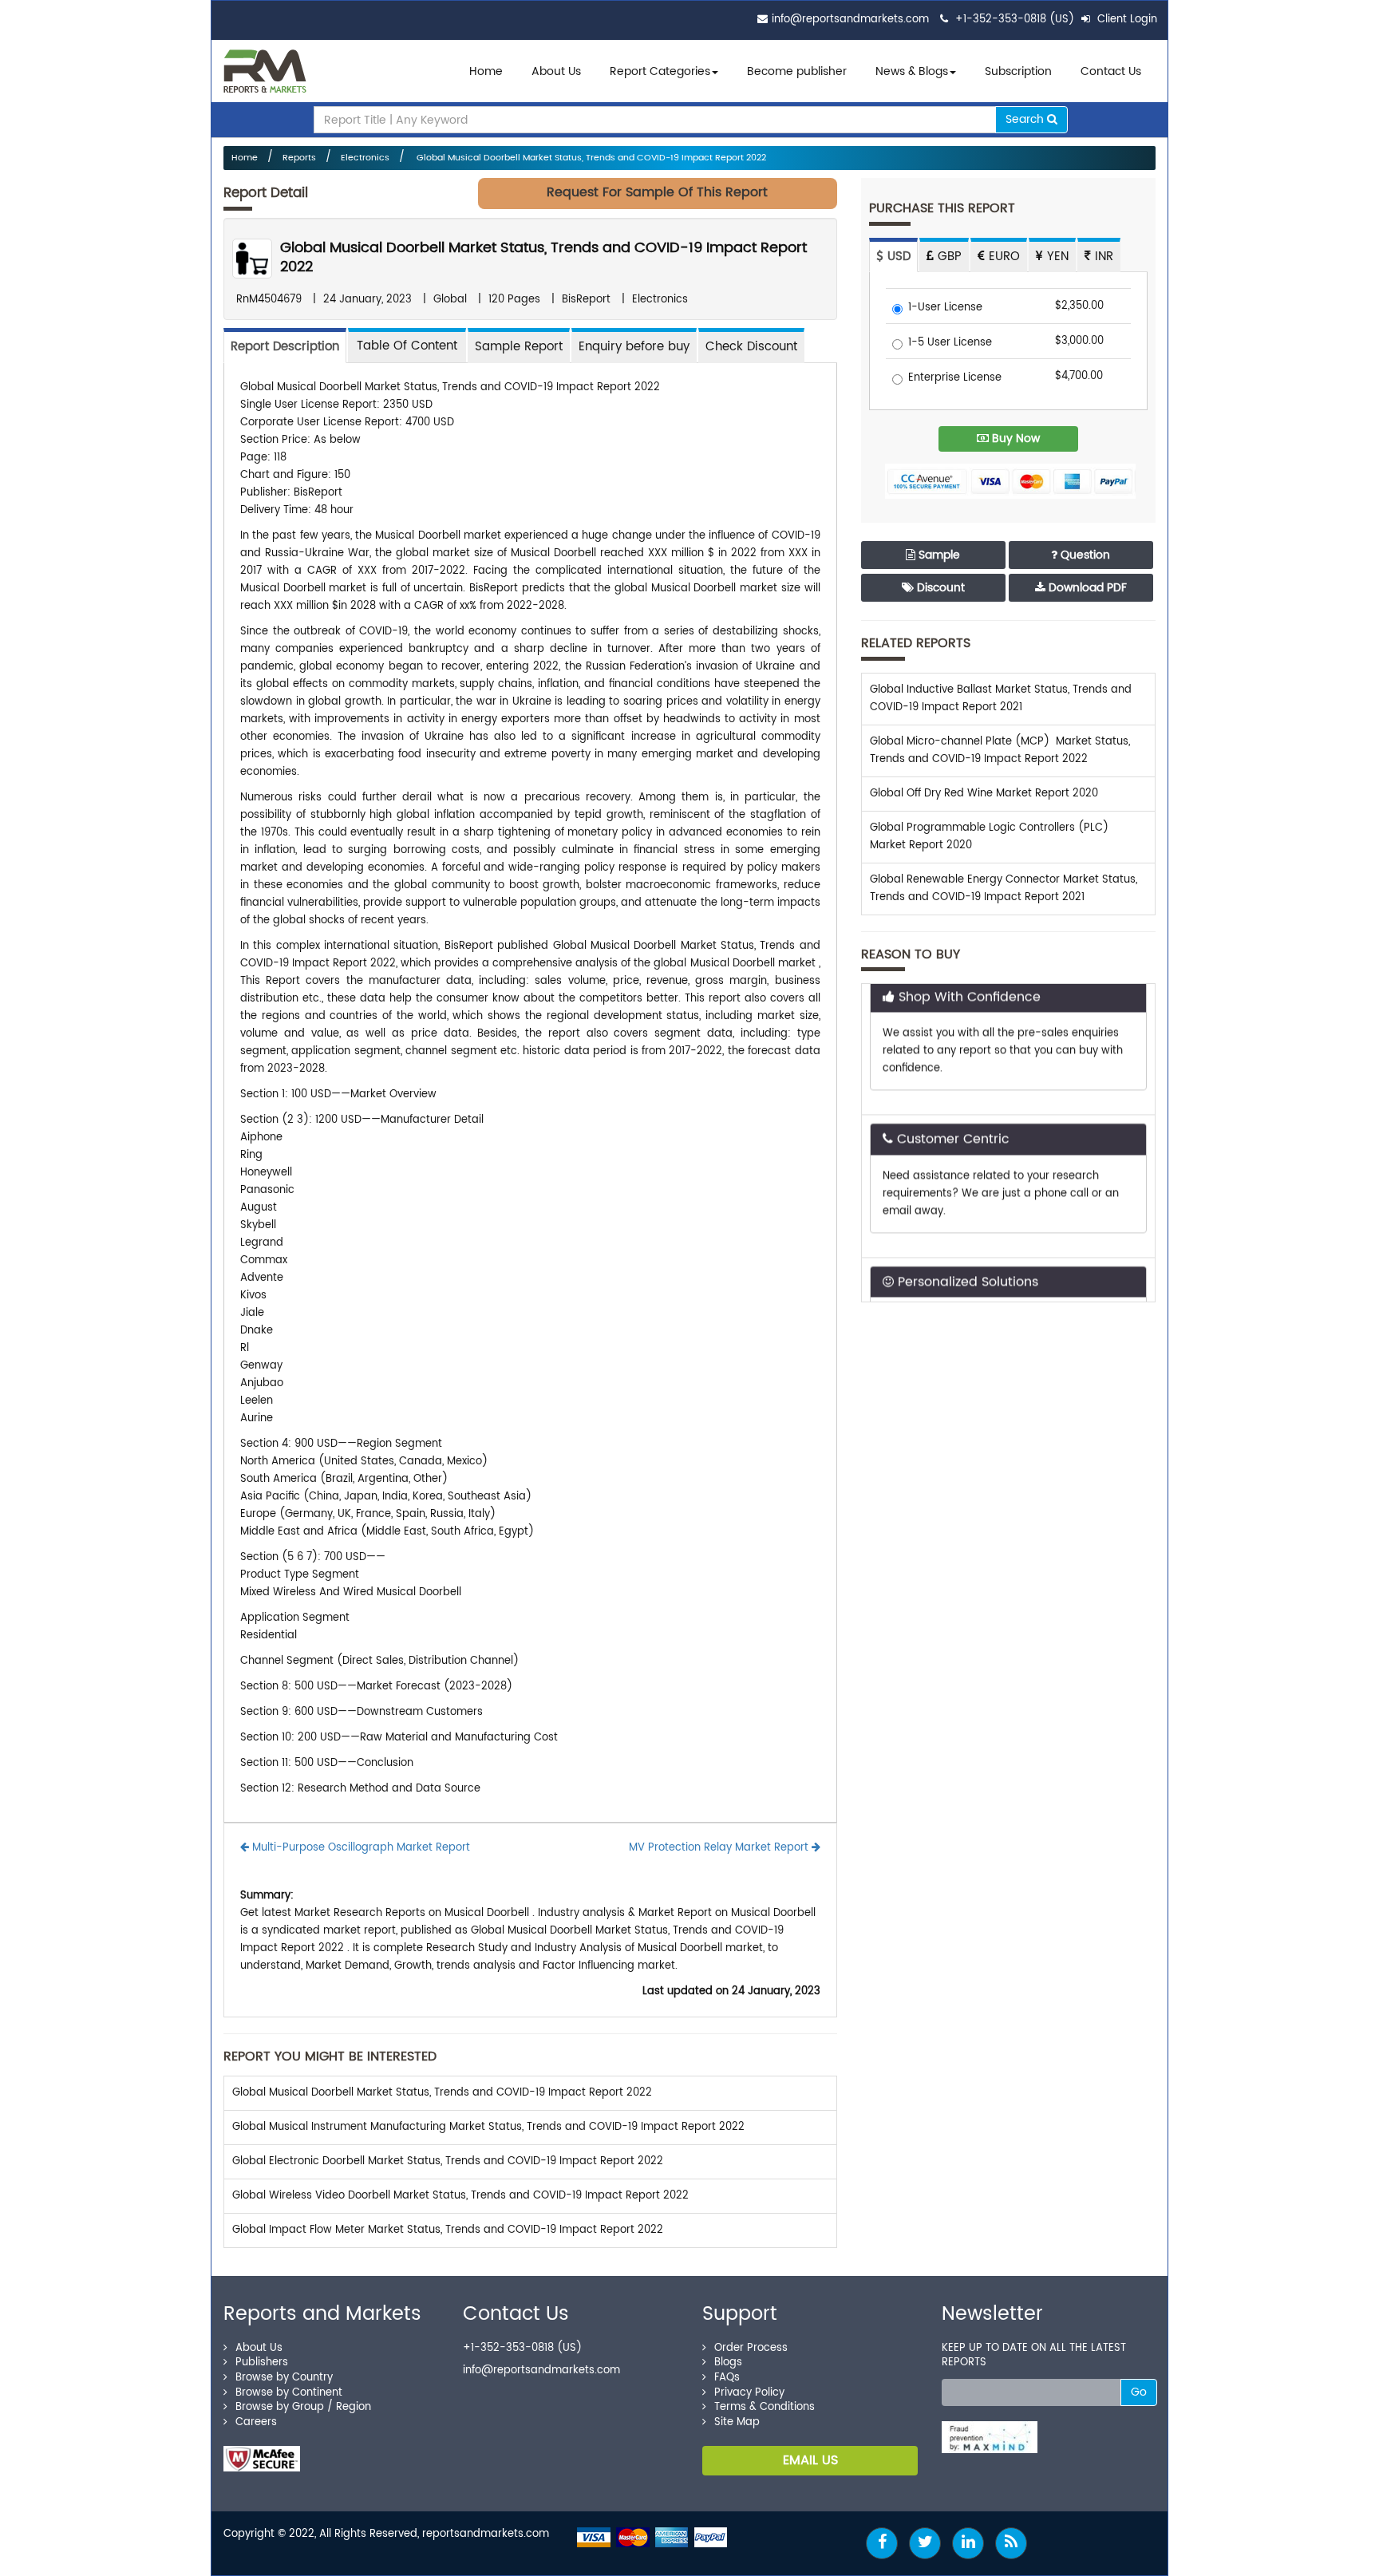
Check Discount (751, 347)
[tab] (407, 345)
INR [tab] (1102, 257)
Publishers (262, 2363)
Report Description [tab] (285, 347)
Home (486, 71)
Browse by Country (284, 2378)
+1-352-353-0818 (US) (1015, 20)
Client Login (1126, 20)
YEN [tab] (1056, 257)
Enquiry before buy (634, 347)
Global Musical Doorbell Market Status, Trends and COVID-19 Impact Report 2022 (590, 158)
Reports (299, 158)
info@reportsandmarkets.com (850, 20)
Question (1084, 555)
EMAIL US (810, 2460)
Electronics (365, 158)
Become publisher (797, 71)
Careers (256, 2422)
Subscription (1018, 71)
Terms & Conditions (765, 2407)
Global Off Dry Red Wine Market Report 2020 (984, 794)
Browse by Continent (289, 2393)
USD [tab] (897, 257)
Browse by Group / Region (303, 2407)
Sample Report (519, 347)
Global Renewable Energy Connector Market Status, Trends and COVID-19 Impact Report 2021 (1004, 889)
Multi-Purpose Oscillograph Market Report (360, 1848)
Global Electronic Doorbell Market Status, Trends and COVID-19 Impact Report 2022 (448, 2161)
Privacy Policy (749, 2393)
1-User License (945, 308)
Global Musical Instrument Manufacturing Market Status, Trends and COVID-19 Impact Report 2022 (488, 2127)
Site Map (737, 2422)
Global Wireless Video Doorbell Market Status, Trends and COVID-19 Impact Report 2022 (460, 2196)
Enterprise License (955, 379)
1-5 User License (950, 344)
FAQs (727, 2378)
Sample (938, 555)
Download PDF (1086, 588)
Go (1139, 2392)
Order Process (751, 2348)
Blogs (728, 2363)
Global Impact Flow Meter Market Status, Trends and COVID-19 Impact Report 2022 (448, 2230)
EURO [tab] (1002, 257)
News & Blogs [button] (912, 71)
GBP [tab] (948, 257)
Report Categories (660, 71)
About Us (556, 71)
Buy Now (1014, 439)
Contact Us (1111, 71)
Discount (939, 588)
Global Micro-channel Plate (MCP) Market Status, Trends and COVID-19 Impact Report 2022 (1000, 751)
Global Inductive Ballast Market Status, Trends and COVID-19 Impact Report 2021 (1001, 699)
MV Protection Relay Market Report (720, 1848)
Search (1026, 119)
